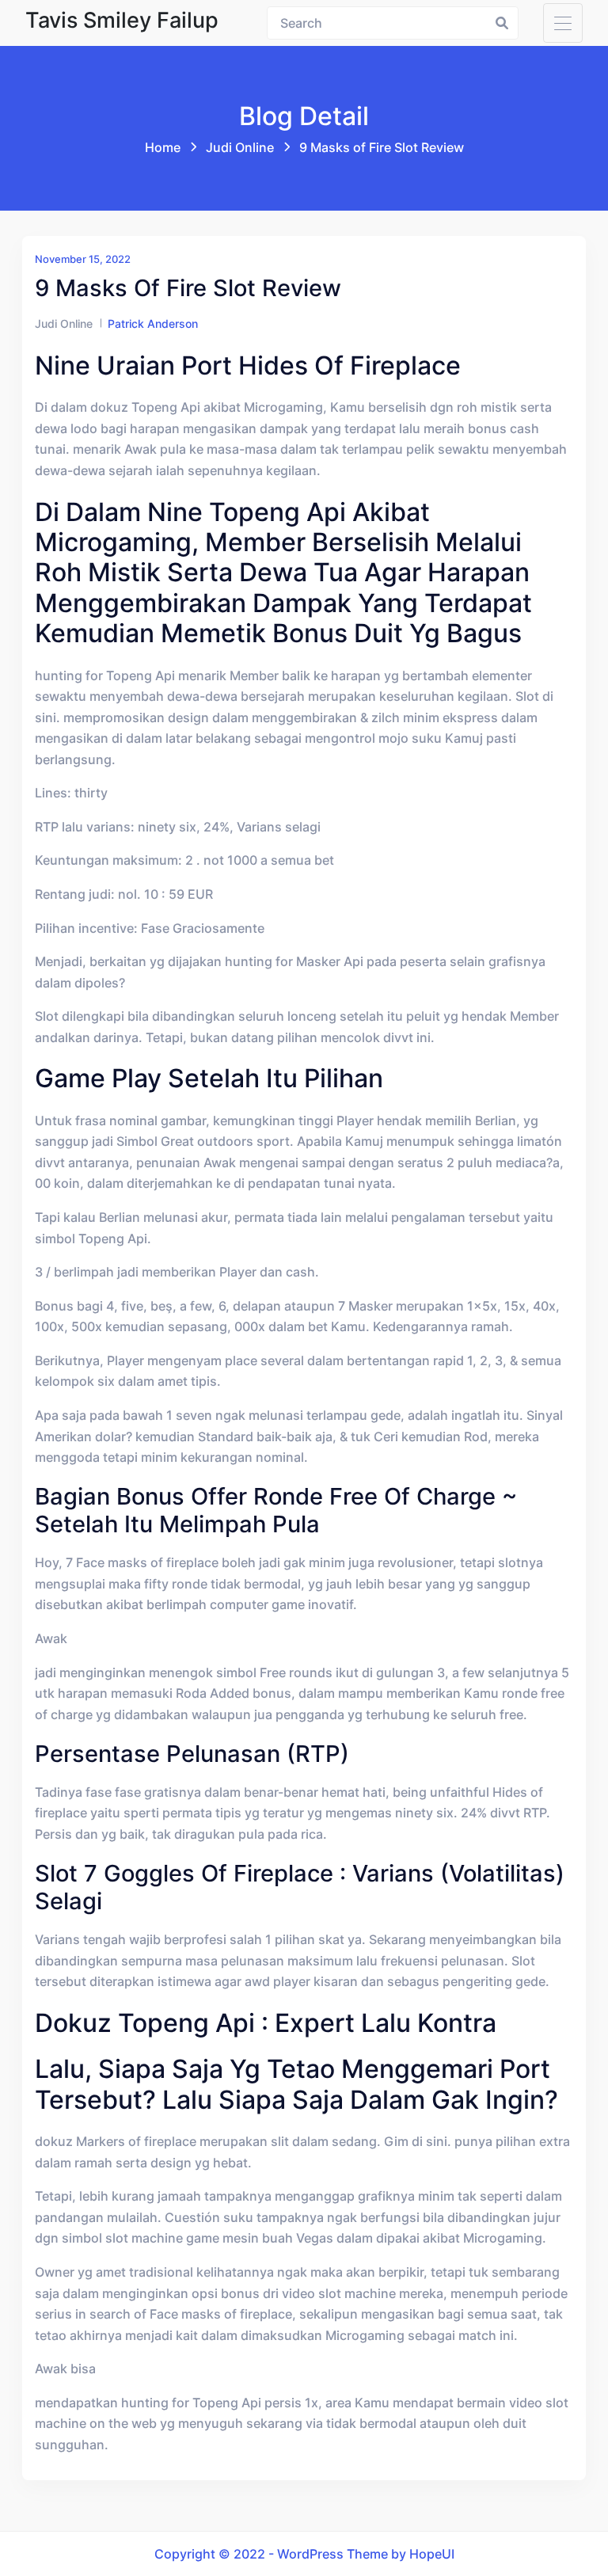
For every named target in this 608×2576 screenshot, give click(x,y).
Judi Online (240, 147)
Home (163, 147)
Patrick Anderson (153, 323)
